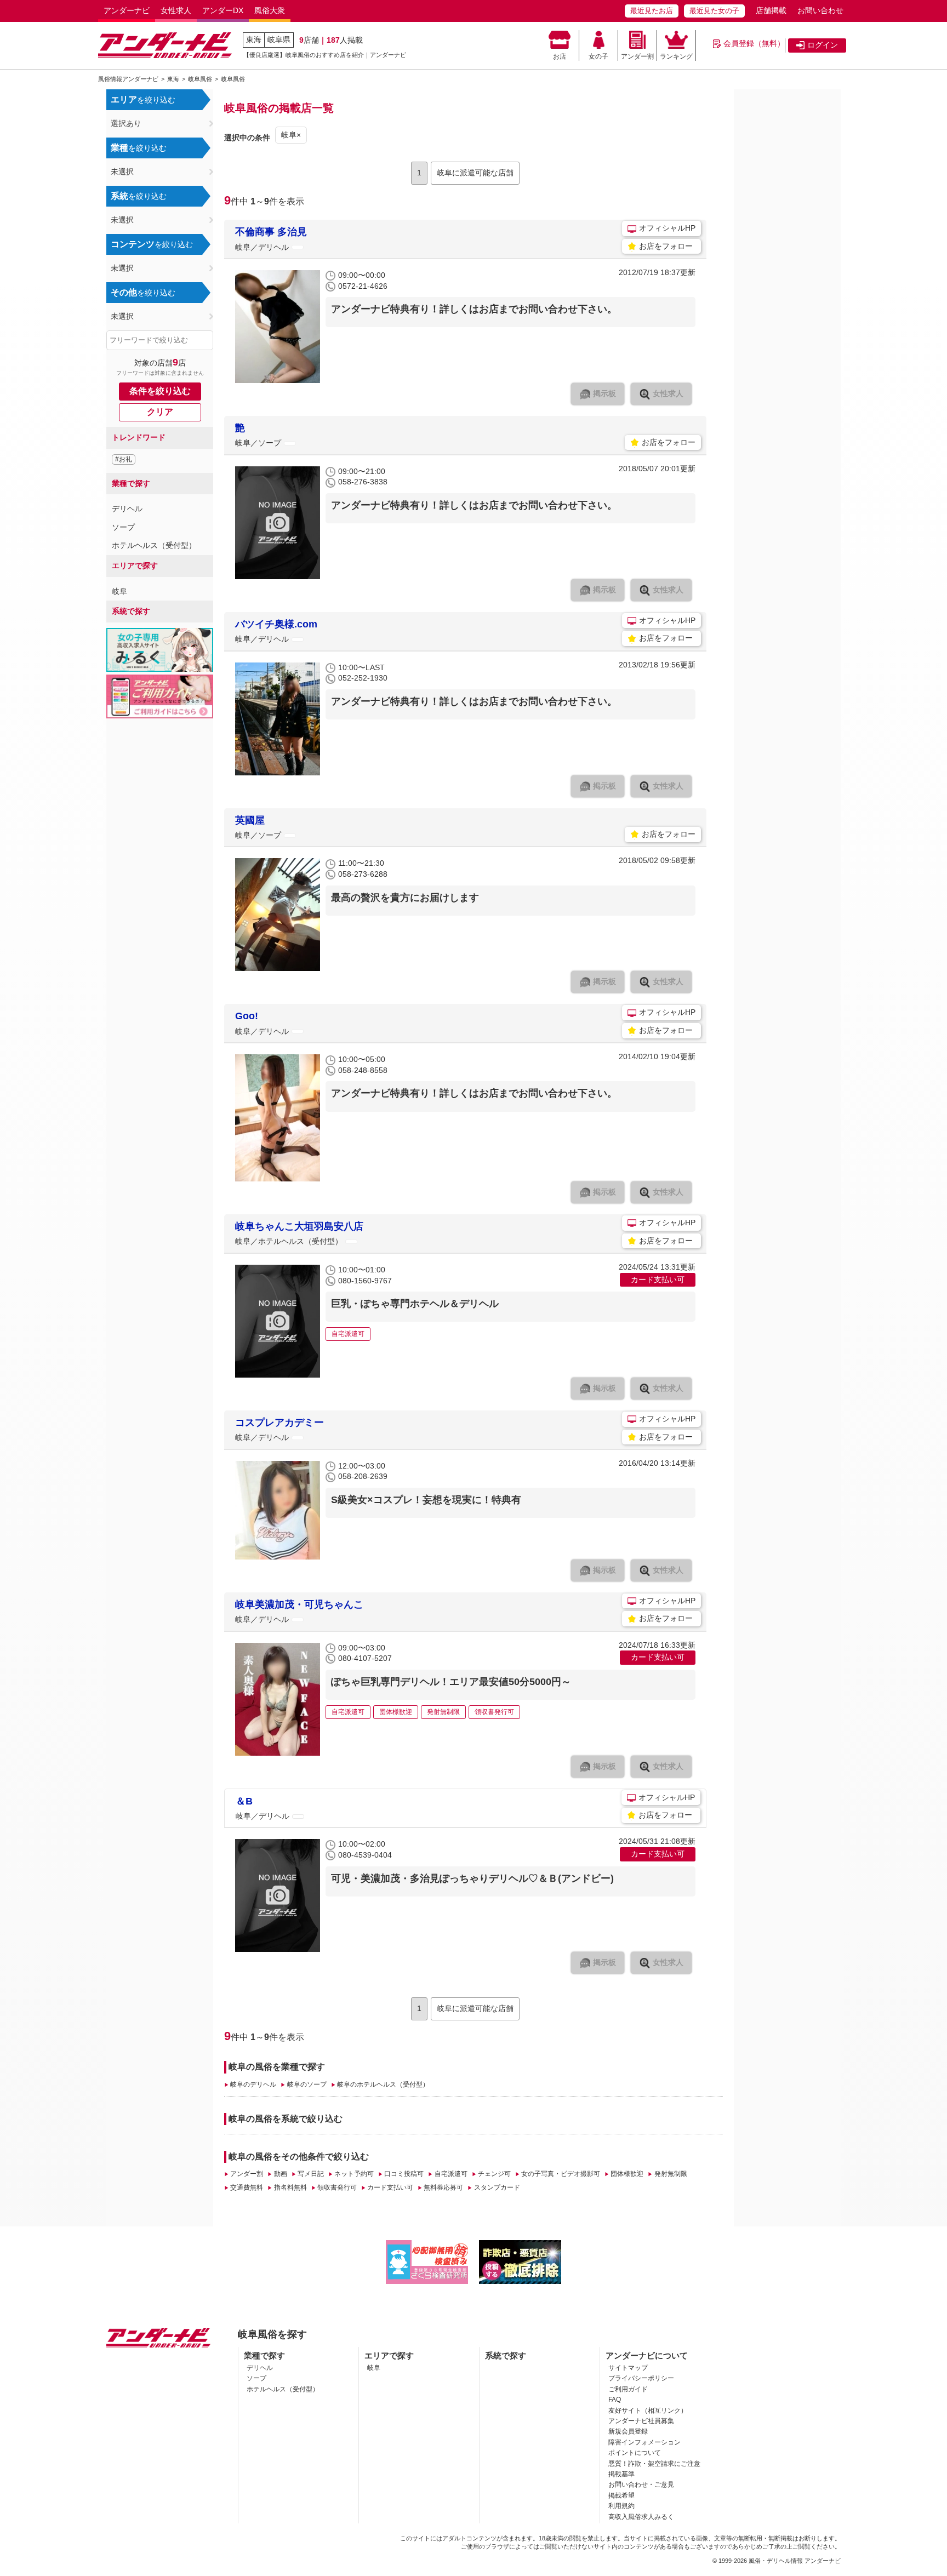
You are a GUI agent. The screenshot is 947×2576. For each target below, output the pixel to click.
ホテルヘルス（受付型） (154, 545)
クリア (160, 412)
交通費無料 (247, 2187)
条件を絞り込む (160, 391)
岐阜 (119, 591)
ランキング (676, 56)
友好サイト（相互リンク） (648, 2411)
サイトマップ (628, 2368)
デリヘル (127, 509)
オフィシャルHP (667, 228)
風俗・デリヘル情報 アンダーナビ (795, 2561)
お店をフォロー (666, 246)
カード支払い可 (390, 2187)
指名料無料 (290, 2187)
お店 (560, 56)
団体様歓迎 (627, 2174)
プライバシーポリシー (641, 2378)
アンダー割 (637, 56)
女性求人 (176, 10)
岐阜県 (279, 39)
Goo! (247, 1016)
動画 (280, 2174)
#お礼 (124, 459)
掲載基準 (621, 2474)
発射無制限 (671, 2174)
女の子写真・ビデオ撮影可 (561, 2174)
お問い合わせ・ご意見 (641, 2484)
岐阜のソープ (307, 2084)
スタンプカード (497, 2187)
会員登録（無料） (754, 43)
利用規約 (621, 2506)
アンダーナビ (127, 10)
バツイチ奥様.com (276, 624)
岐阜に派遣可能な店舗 (475, 173)
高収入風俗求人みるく (641, 2517)
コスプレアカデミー (279, 1423)
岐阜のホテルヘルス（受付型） (383, 2084)
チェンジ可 (494, 2174)
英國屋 (250, 820)
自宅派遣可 (451, 2174)
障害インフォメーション (644, 2442)
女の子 (598, 56)
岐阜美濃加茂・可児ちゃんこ (299, 1604)
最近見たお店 (652, 11)
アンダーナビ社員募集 (641, 2421)
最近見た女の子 (714, 11)
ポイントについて (635, 2453)
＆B (244, 1801)
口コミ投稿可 (404, 2174)
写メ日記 (311, 2174)
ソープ (123, 527)
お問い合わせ (820, 10)
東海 (254, 39)
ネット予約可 (354, 2174)
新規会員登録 (628, 2431)
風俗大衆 (270, 10)
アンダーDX (223, 10)
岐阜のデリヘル (253, 2084)
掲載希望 (621, 2495)
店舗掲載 (771, 10)
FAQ (615, 2400)
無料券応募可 (443, 2187)
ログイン (823, 45)
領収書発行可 (337, 2187)
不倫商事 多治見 (271, 232)
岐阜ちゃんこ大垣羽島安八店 (299, 1226)
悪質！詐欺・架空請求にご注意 (654, 2464)
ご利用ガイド (628, 2389)
